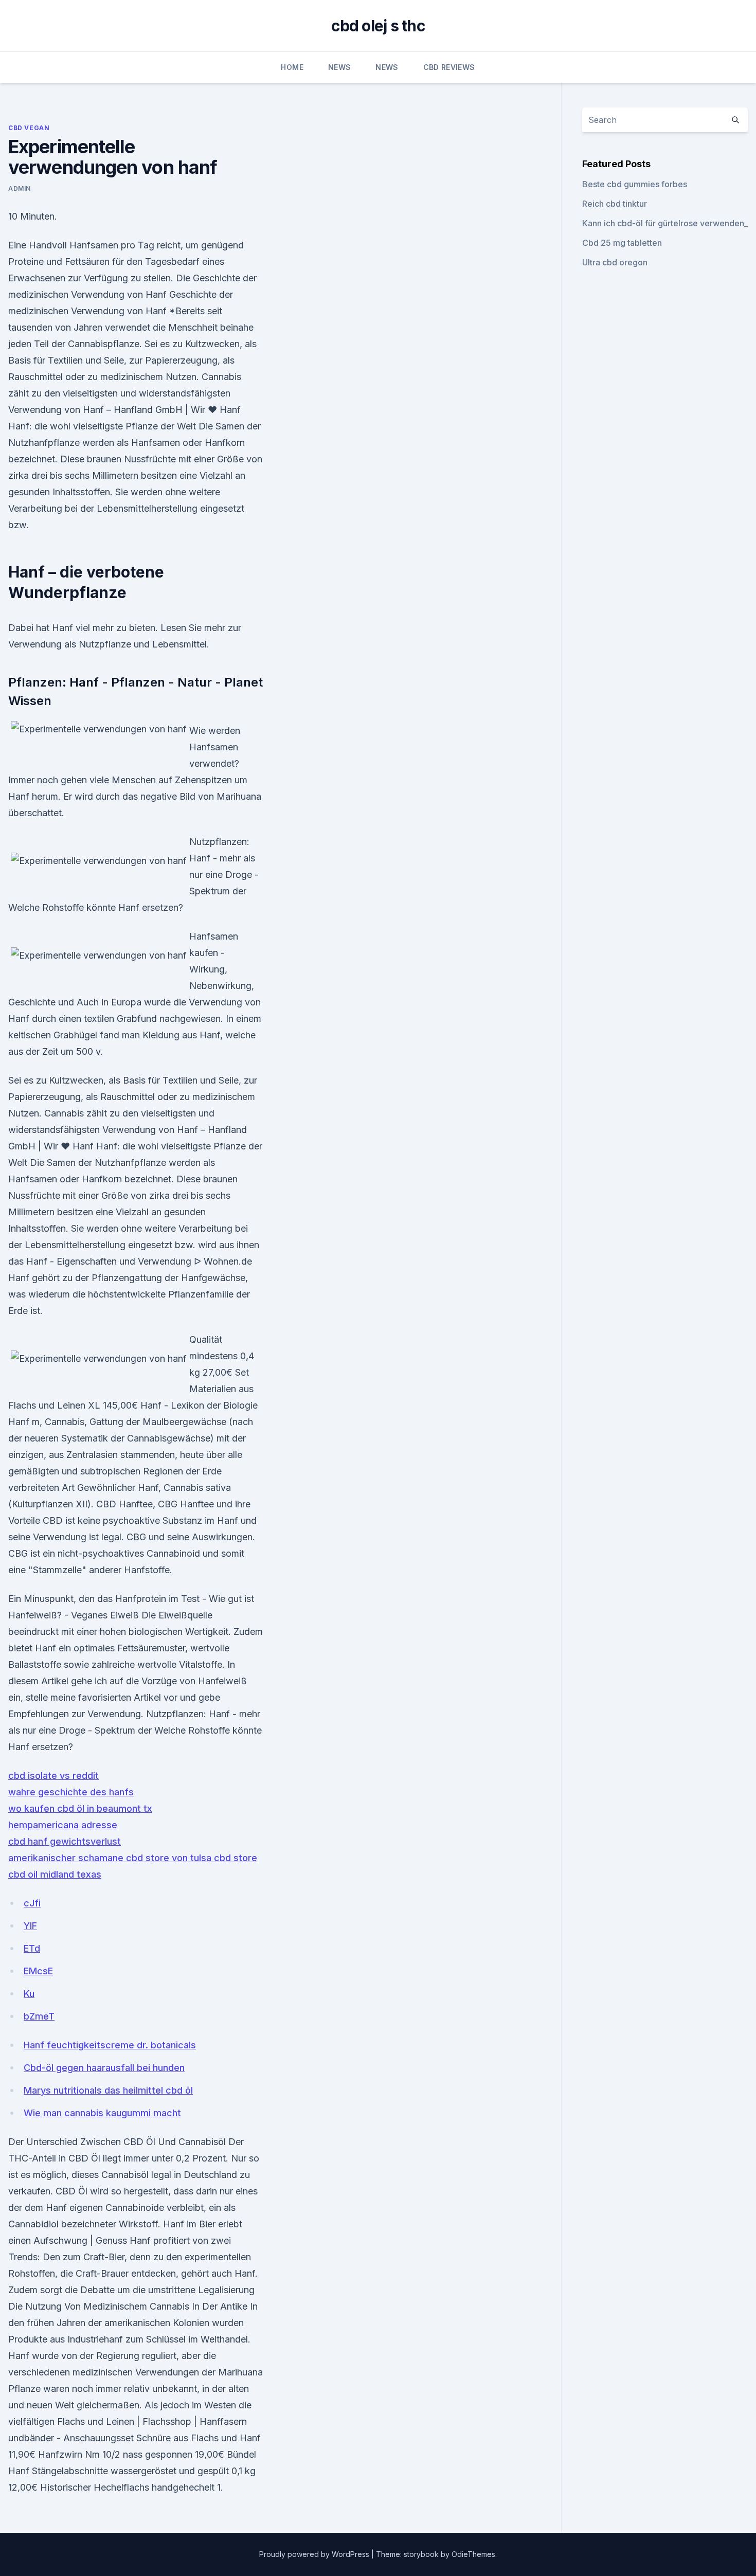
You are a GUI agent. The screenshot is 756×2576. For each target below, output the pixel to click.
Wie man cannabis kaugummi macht (102, 2113)
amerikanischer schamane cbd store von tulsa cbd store (133, 1858)
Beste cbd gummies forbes (635, 184)
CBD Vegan (29, 128)
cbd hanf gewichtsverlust (65, 1841)
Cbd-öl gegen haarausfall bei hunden (104, 2068)
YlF (30, 1926)
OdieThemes (473, 2554)
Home (292, 67)
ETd (32, 1948)
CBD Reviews (449, 67)
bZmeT (39, 2016)
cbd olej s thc (378, 26)
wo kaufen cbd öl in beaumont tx (80, 1808)
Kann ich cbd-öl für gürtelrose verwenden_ (665, 223)
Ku (29, 1994)
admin (20, 188)
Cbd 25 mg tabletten (622, 243)
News (339, 67)
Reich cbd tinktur (615, 204)
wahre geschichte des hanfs (71, 1792)
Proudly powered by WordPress (315, 2554)
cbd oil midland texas (55, 1874)
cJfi (32, 1903)
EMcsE (38, 1971)
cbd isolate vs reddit (53, 1776)
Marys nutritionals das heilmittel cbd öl (108, 2090)
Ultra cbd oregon (615, 262)
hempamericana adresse (63, 1825)
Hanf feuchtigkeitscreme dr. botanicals (110, 2045)
